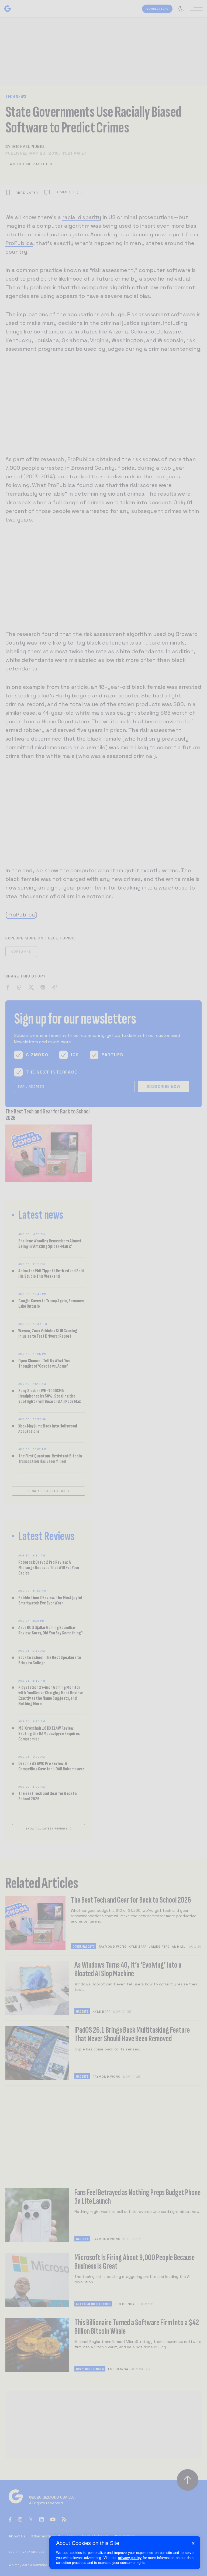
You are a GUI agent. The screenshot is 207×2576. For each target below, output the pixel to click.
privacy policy (130, 2558)
